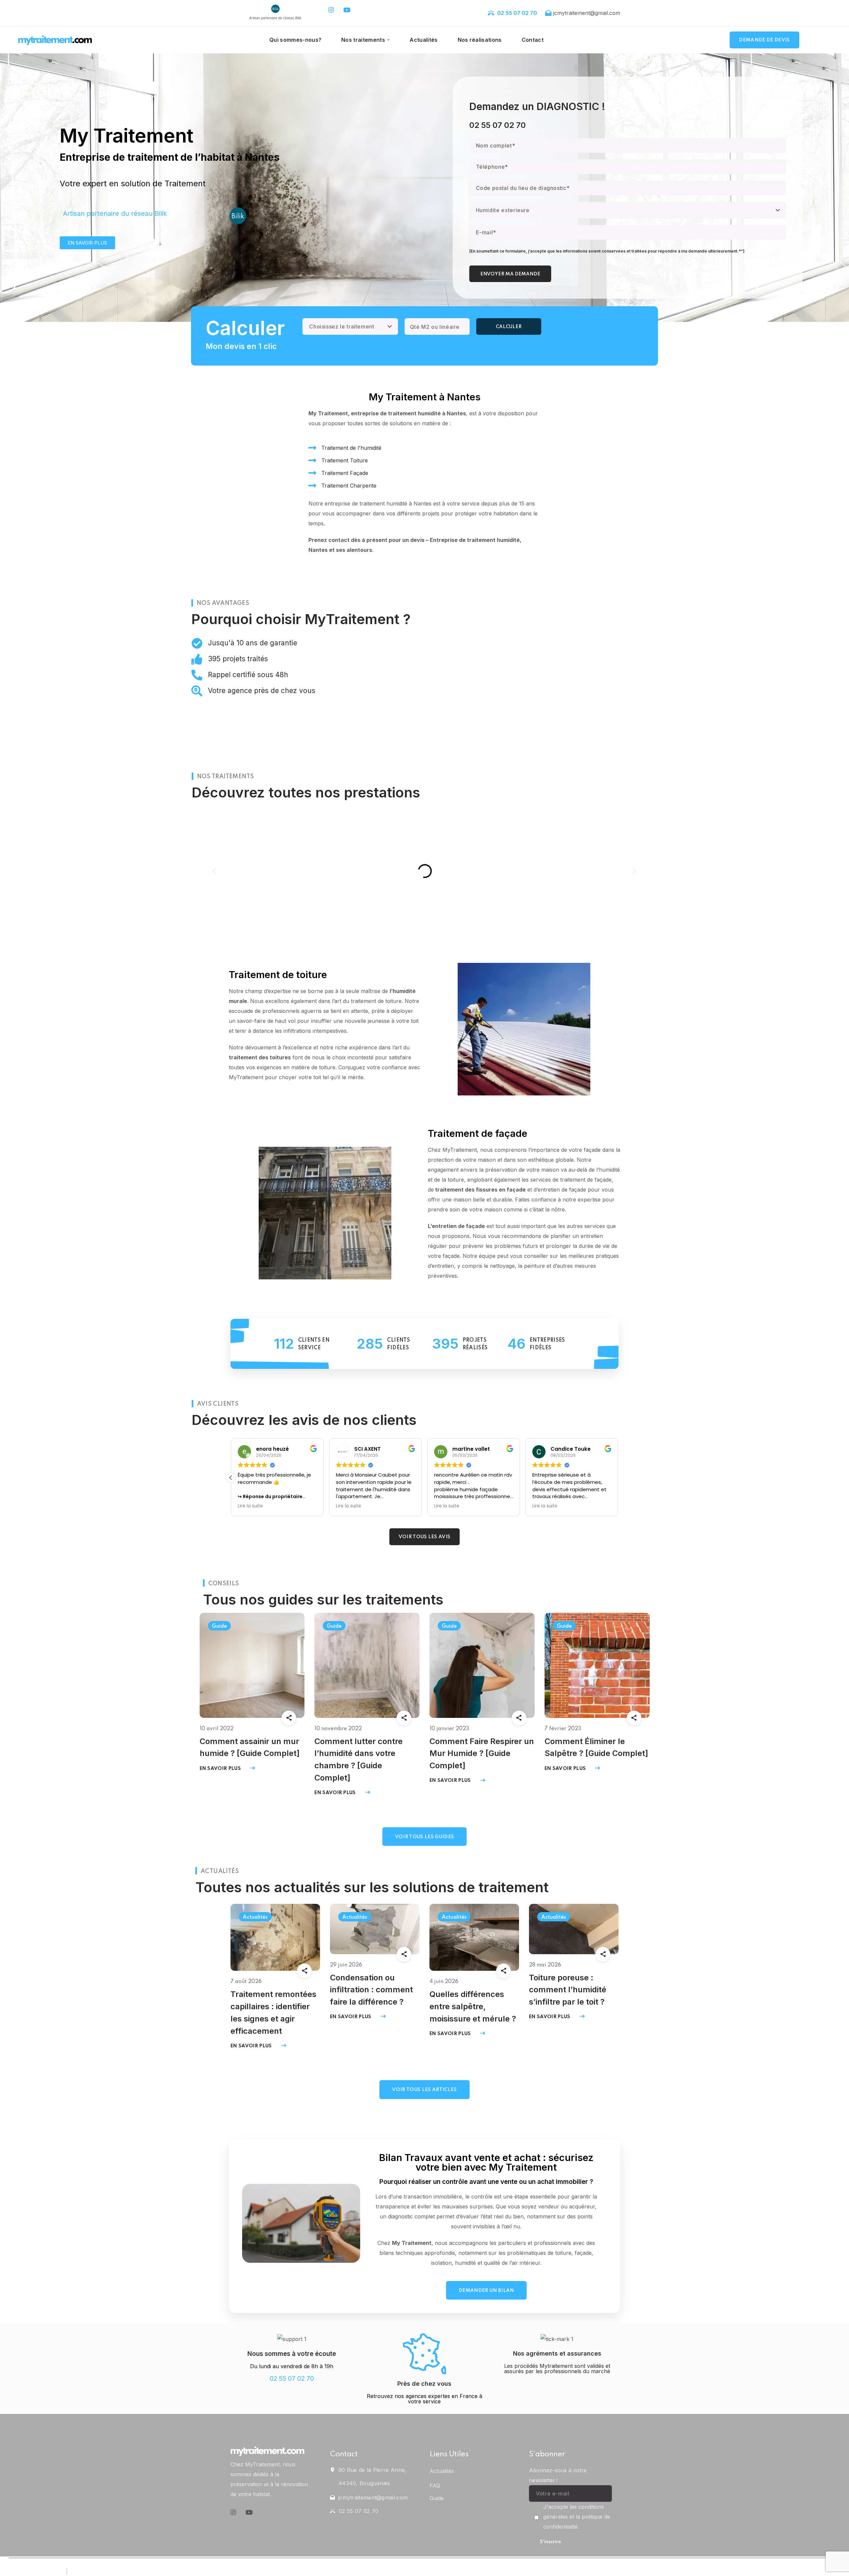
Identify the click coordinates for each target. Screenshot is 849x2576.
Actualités (255, 1917)
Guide (219, 1626)
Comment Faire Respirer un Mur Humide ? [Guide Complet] (482, 1754)
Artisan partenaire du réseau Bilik (115, 213)
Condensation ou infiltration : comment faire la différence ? (371, 1990)
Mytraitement (770, 2571)
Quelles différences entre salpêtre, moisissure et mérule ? (473, 2006)
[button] (764, 40)
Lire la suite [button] (250, 1506)
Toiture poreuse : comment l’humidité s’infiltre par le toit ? (568, 1990)
